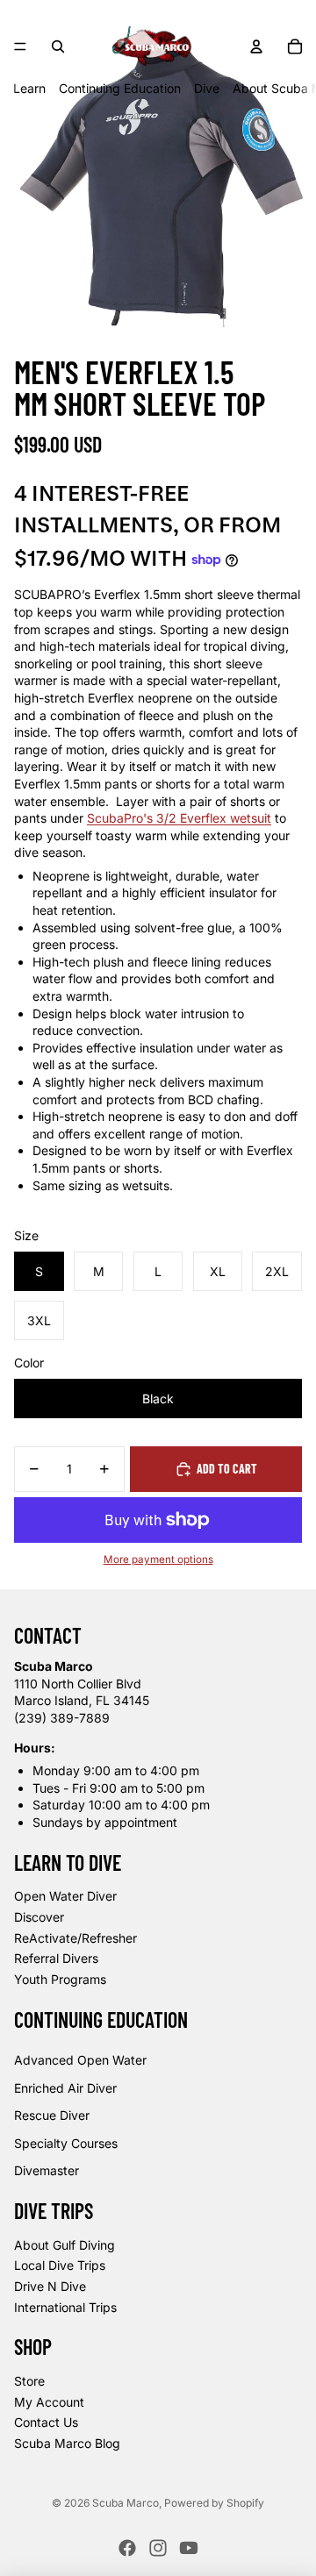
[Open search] (58, 46)
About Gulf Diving (65, 2245)
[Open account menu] (256, 46)
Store (29, 2381)
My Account (49, 2402)
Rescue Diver (52, 2115)
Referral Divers (56, 1958)
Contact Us (46, 2422)
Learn (29, 88)
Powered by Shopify (214, 2503)
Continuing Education (120, 88)
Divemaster (47, 2170)
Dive (207, 88)
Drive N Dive (50, 2286)
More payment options (158, 1559)
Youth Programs (60, 1979)
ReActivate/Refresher (75, 1938)
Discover (39, 1917)
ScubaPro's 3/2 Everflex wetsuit (179, 818)
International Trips (65, 2307)
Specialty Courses (66, 2143)
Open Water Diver (65, 1896)
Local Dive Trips (60, 2265)
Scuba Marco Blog (67, 2443)
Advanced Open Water (80, 2060)
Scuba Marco (126, 2503)
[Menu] (20, 46)
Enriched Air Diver (65, 2088)
